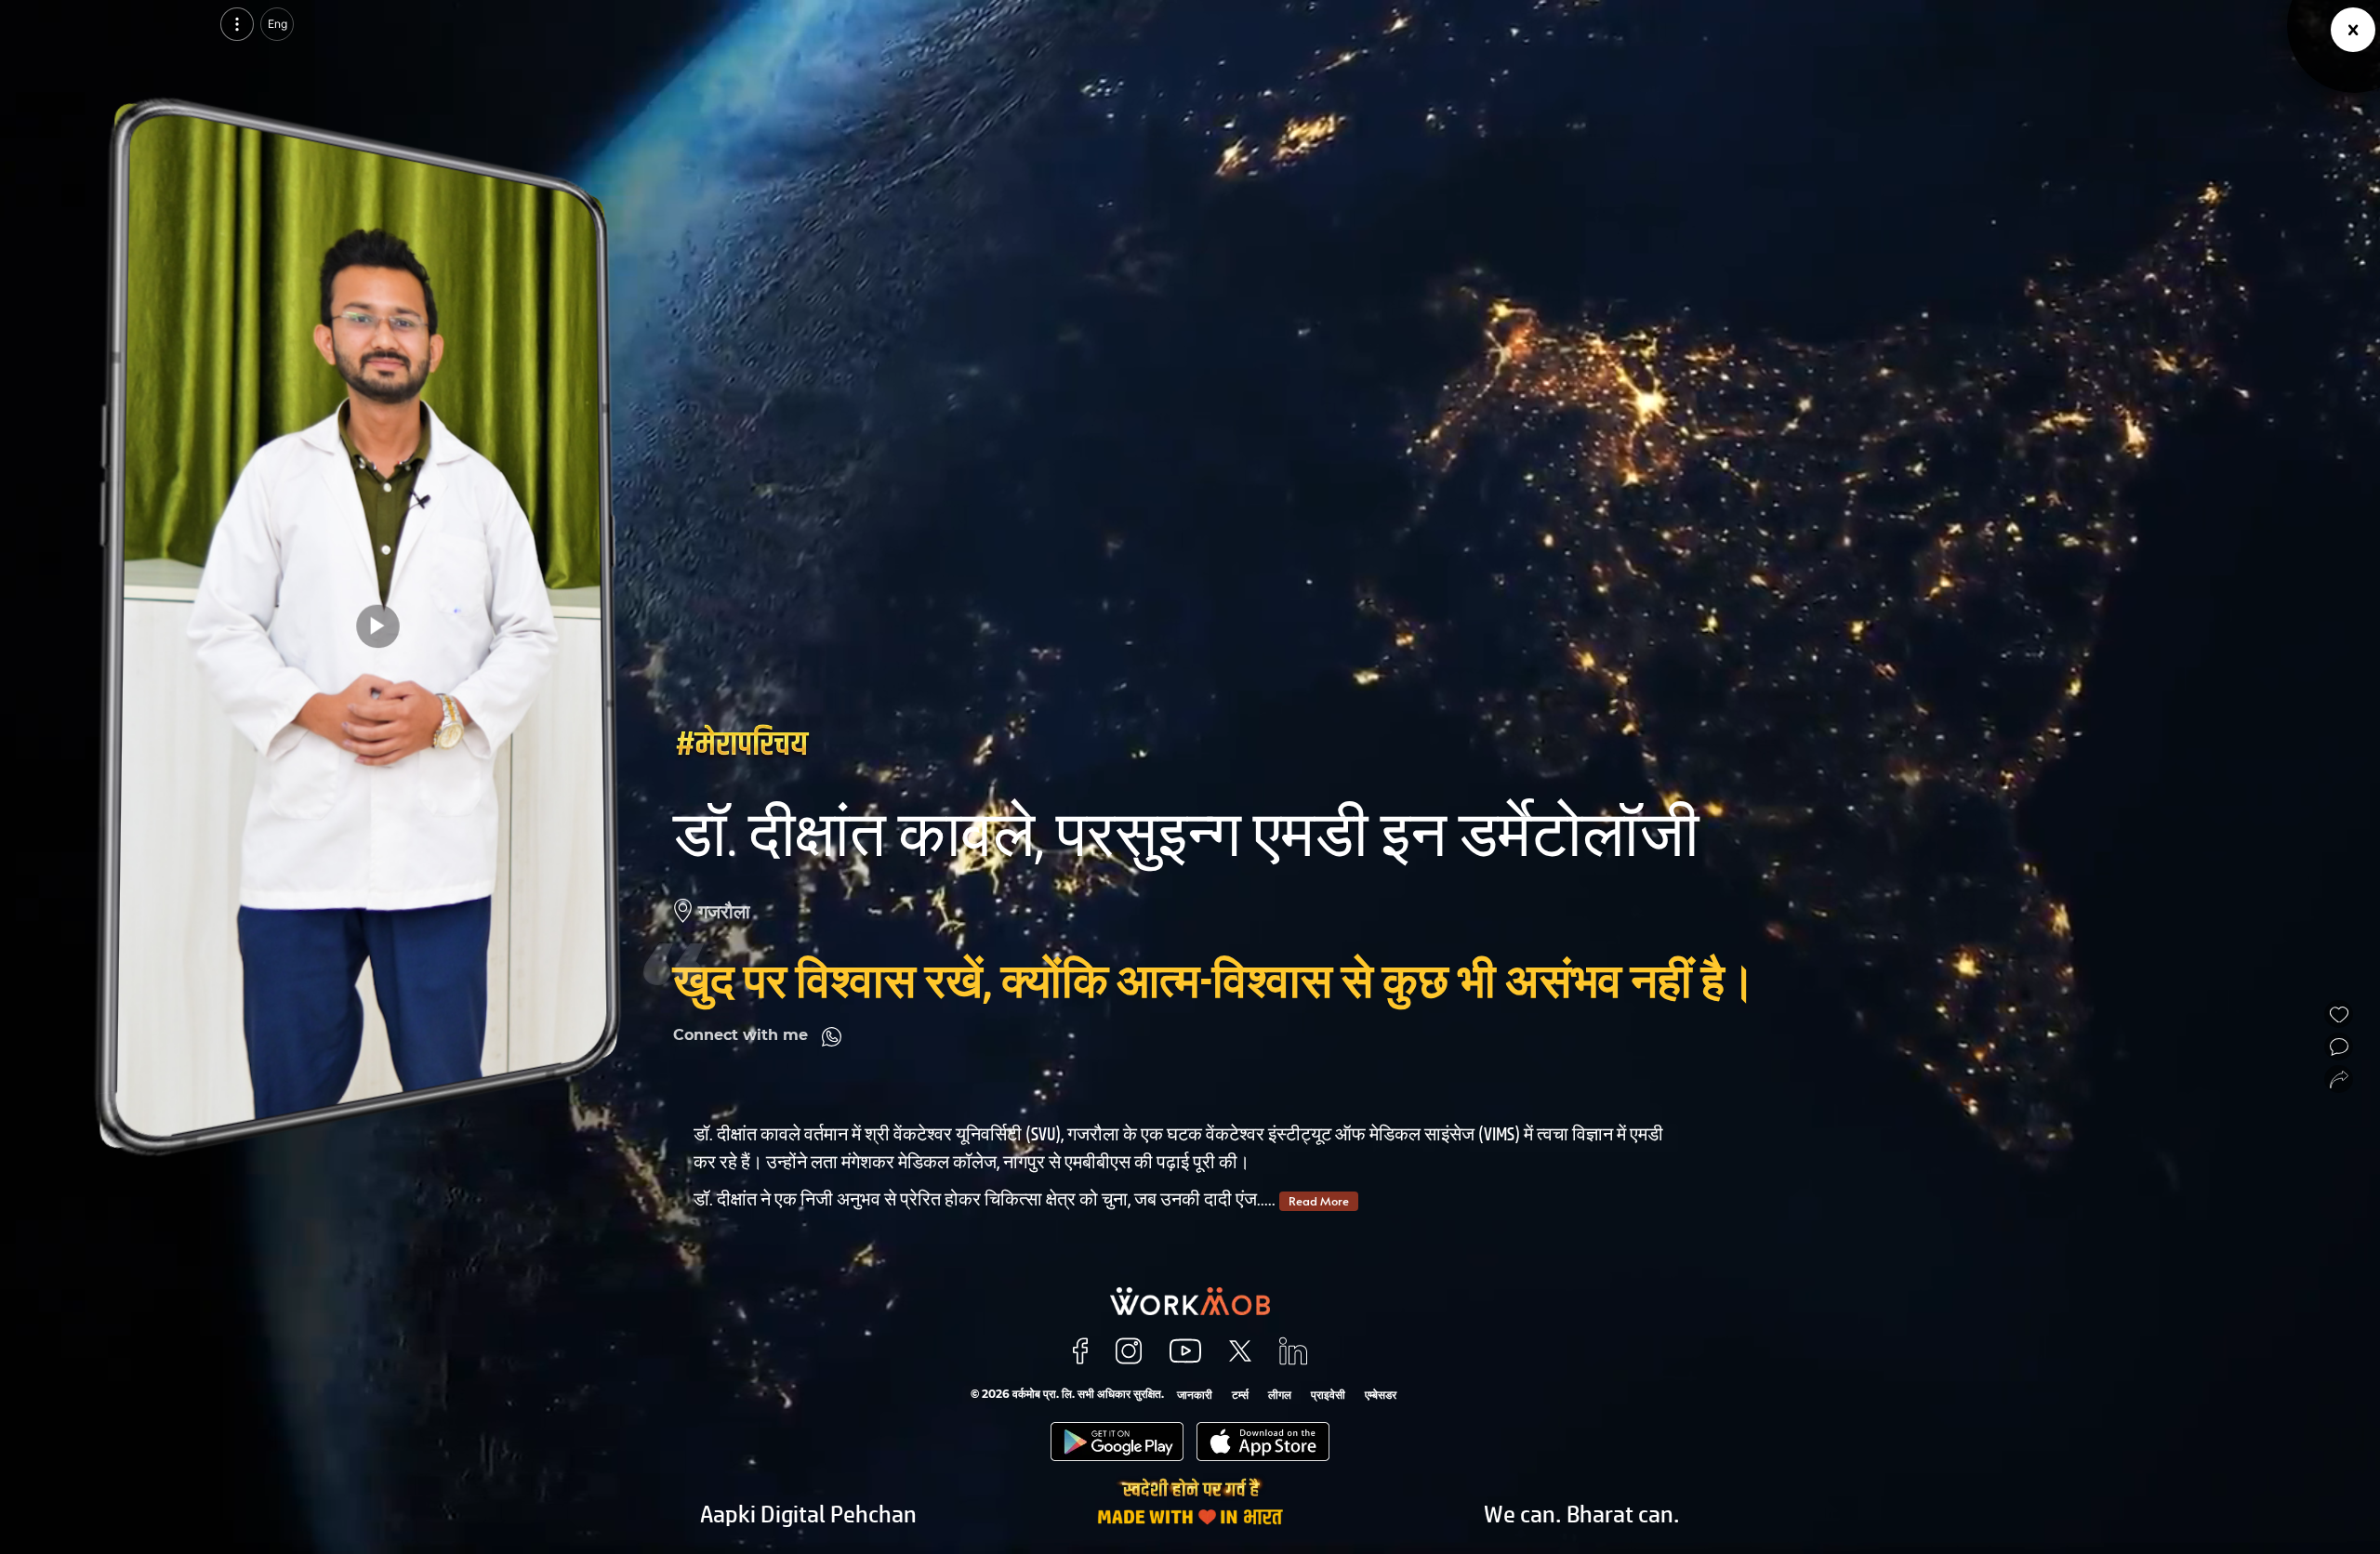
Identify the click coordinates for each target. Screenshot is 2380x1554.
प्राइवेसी (1328, 1395)
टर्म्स (1240, 1395)
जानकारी (1195, 1395)
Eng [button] (278, 24)
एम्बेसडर (1381, 1395)
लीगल (1280, 1395)
